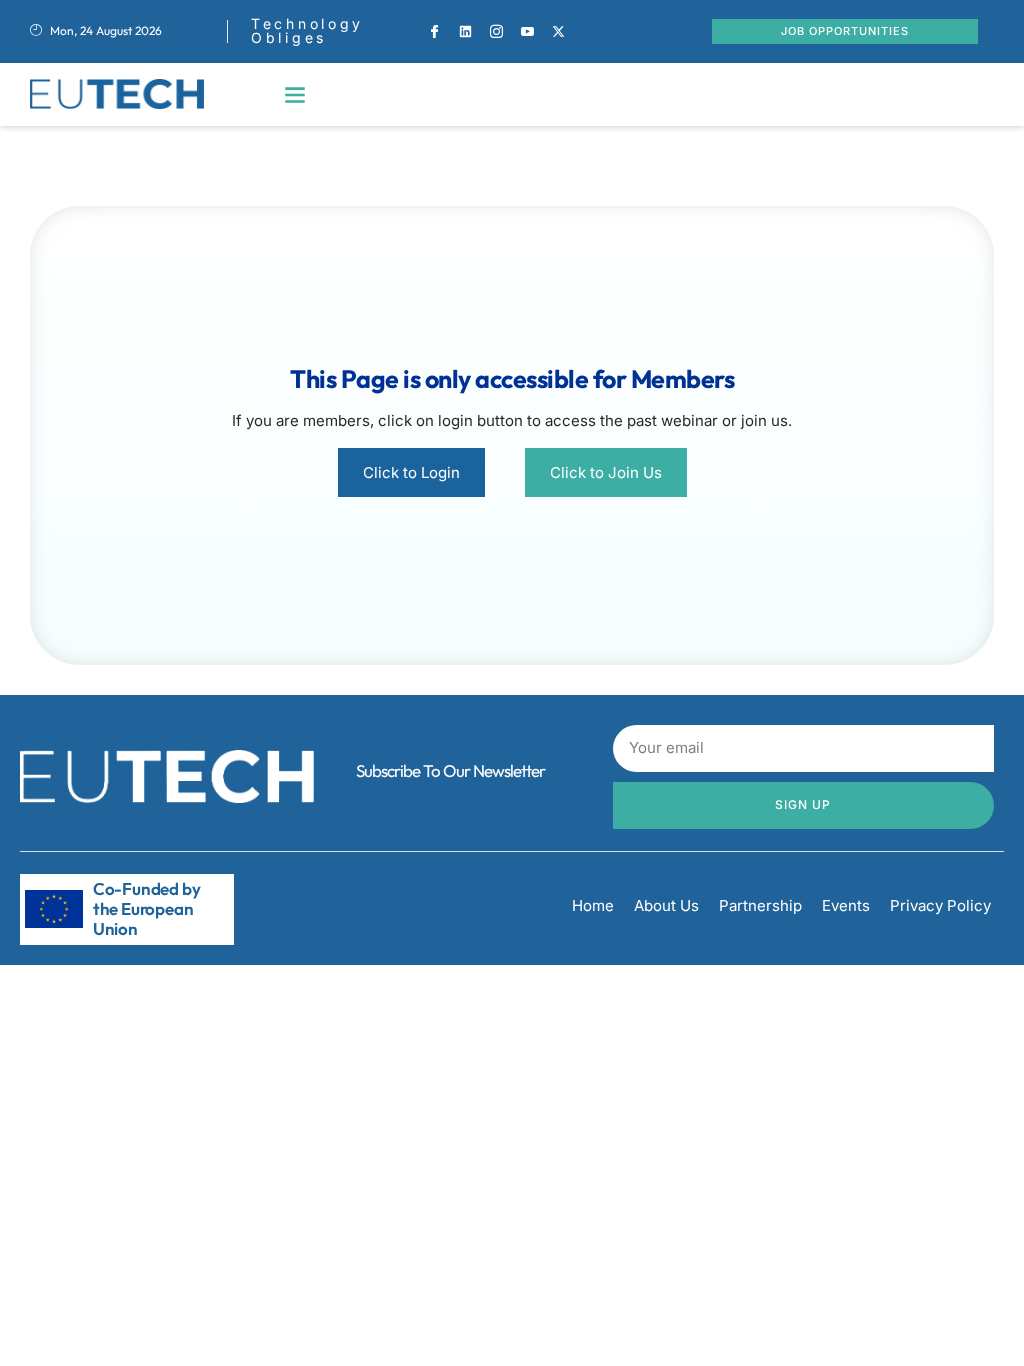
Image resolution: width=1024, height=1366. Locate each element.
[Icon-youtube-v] (528, 31)
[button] (295, 94)
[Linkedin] (466, 31)
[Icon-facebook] (435, 31)
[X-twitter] (559, 31)
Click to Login (411, 472)
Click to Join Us (606, 472)
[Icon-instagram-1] (497, 31)
